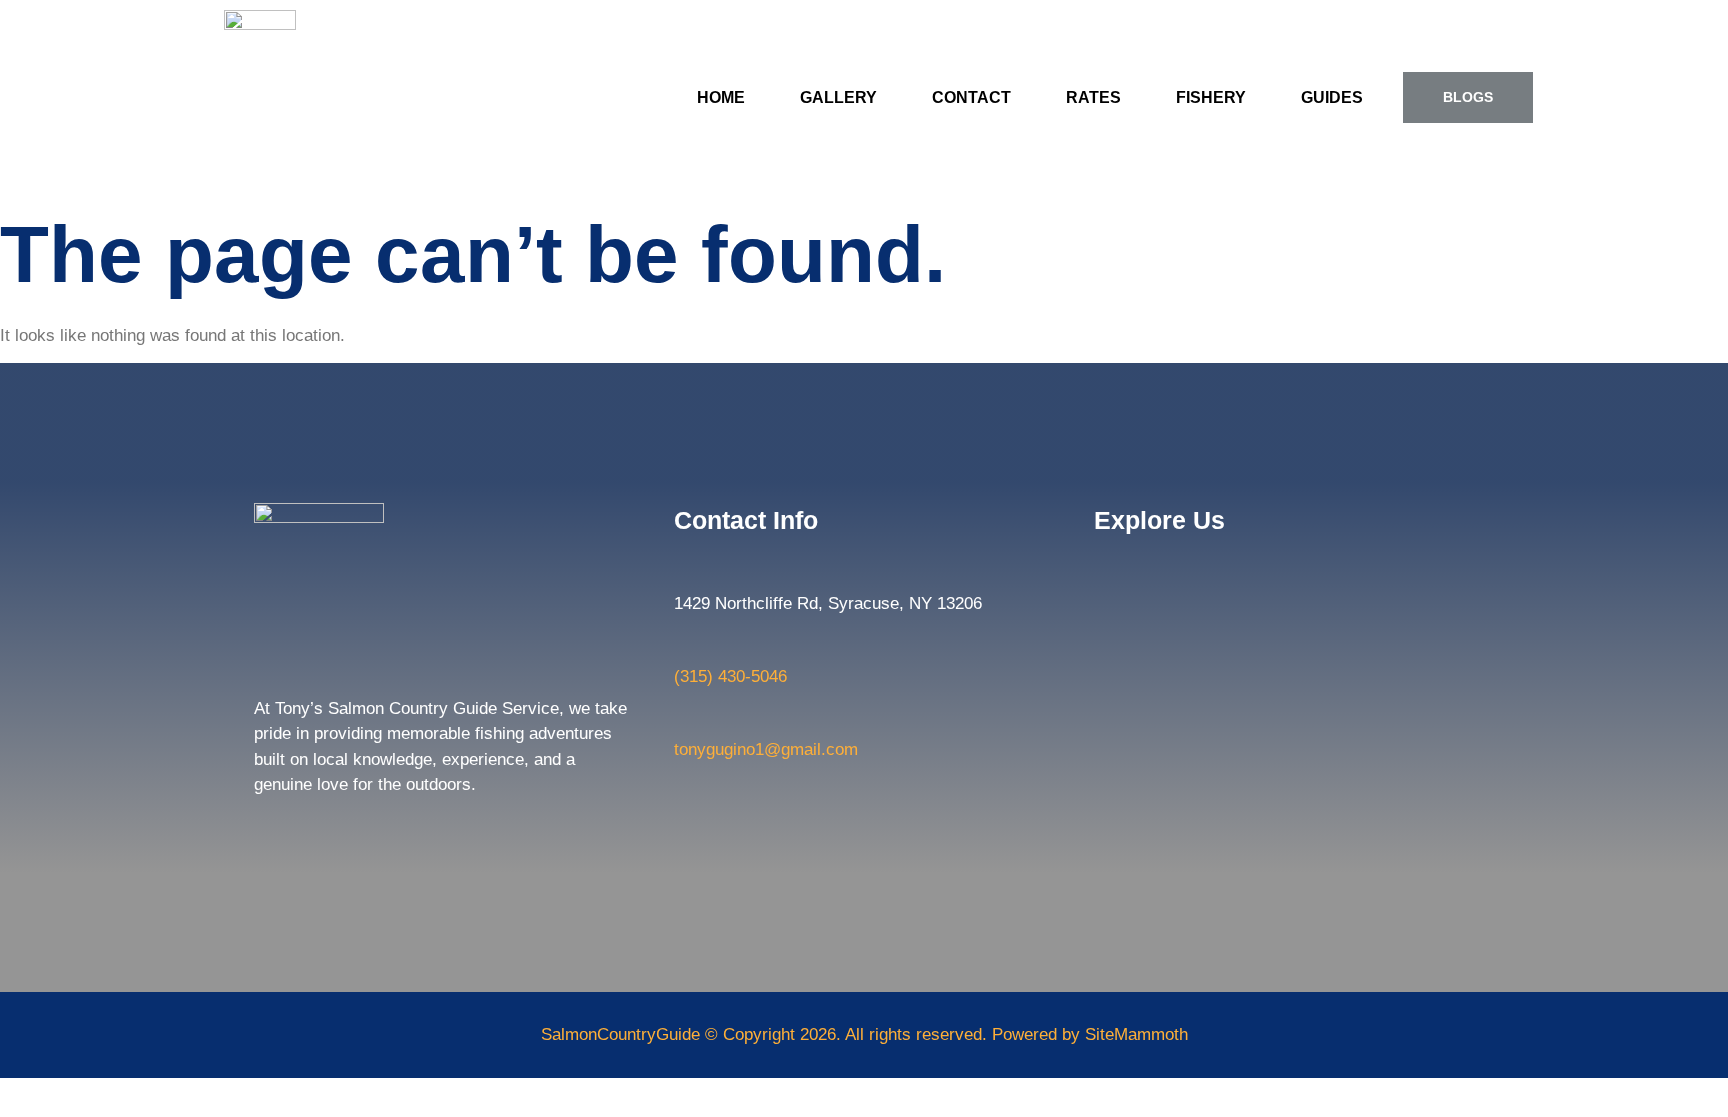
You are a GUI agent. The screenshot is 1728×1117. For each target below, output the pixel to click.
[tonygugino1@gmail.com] (684, 719)
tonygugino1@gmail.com (766, 749)
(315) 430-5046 (730, 676)
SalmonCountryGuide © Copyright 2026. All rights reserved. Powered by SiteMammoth (864, 1034)
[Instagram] (311, 832)
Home (721, 97)
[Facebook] (271, 832)
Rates (1093, 97)
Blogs (1468, 97)
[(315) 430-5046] (684, 646)
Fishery (1211, 97)
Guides (1332, 97)
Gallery (838, 97)
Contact (971, 97)
